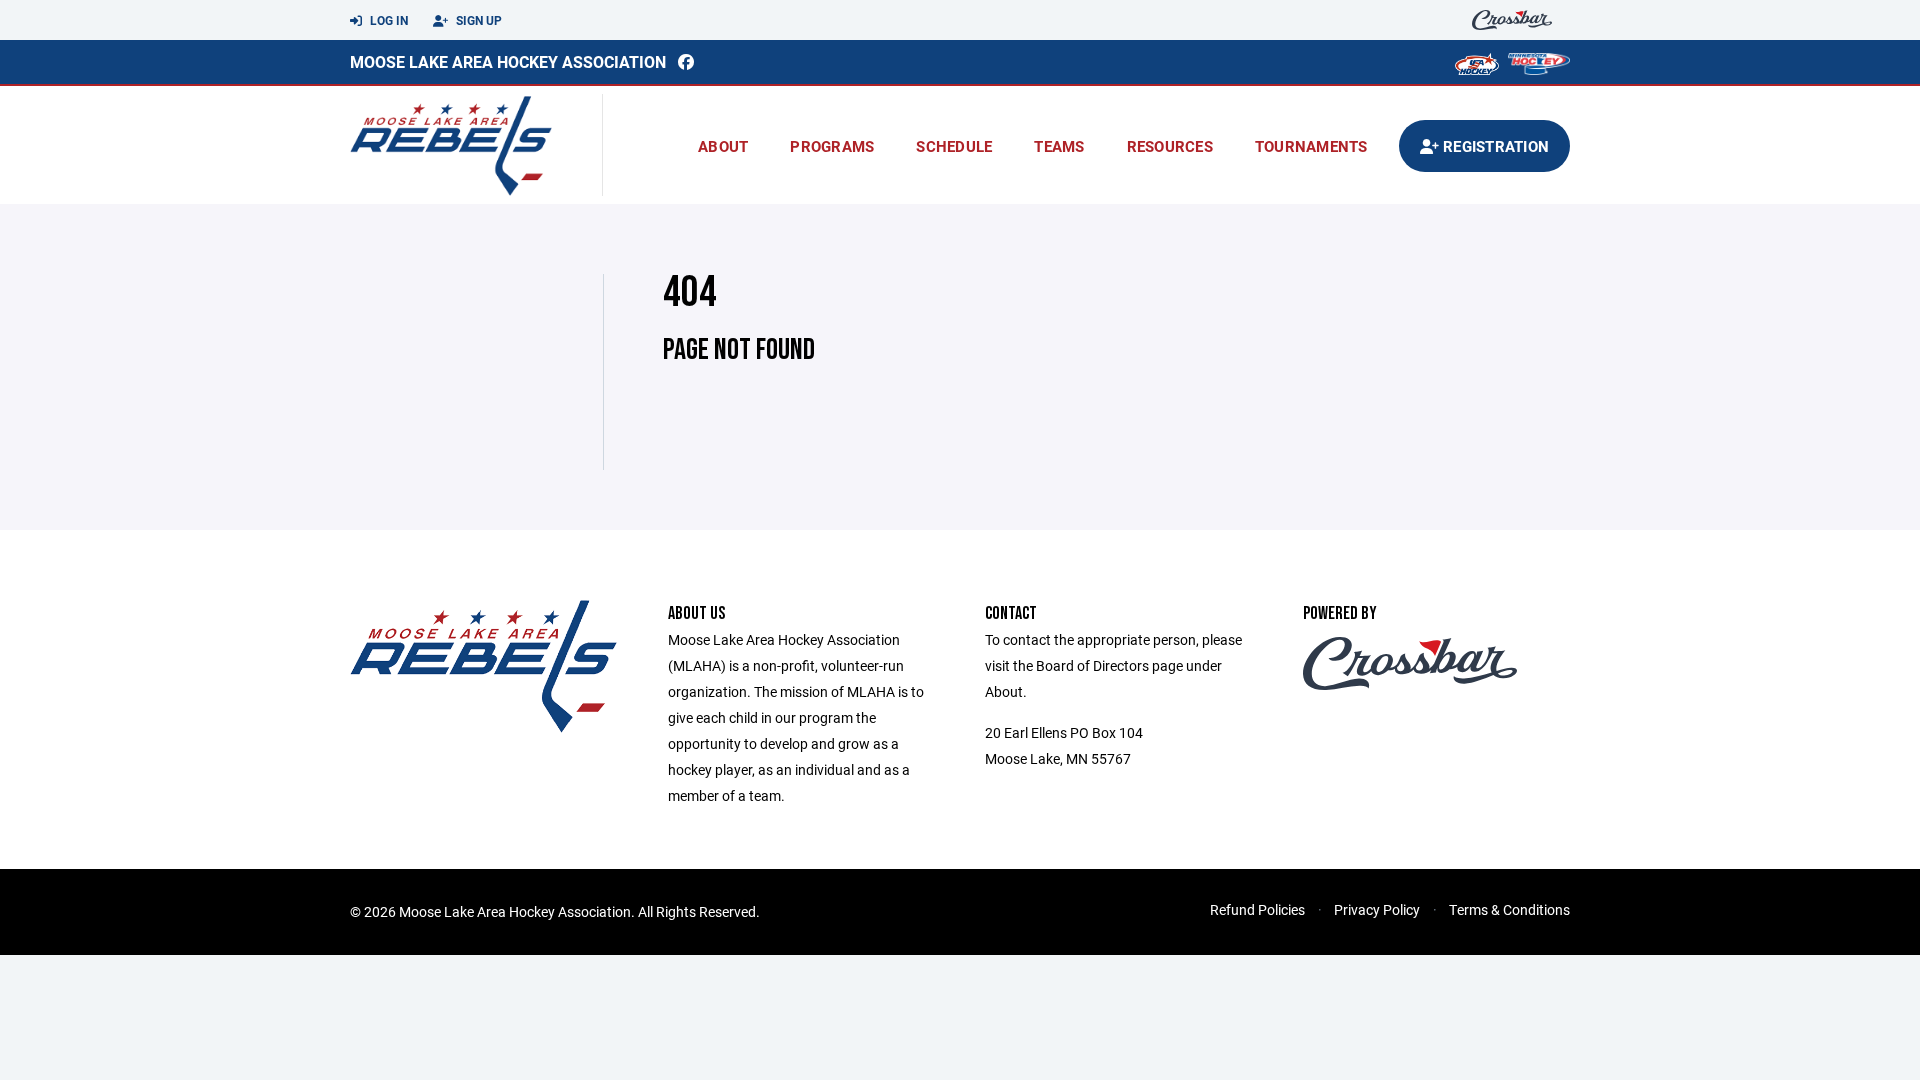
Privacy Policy (1377, 909)
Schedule (954, 146)
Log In (387, 20)
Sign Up (477, 20)
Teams (1059, 146)
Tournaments (1311, 146)
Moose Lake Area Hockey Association (508, 61)
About (723, 146)
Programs (832, 146)
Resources (1170, 146)
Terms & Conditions (1509, 909)
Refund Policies (1257, 909)
